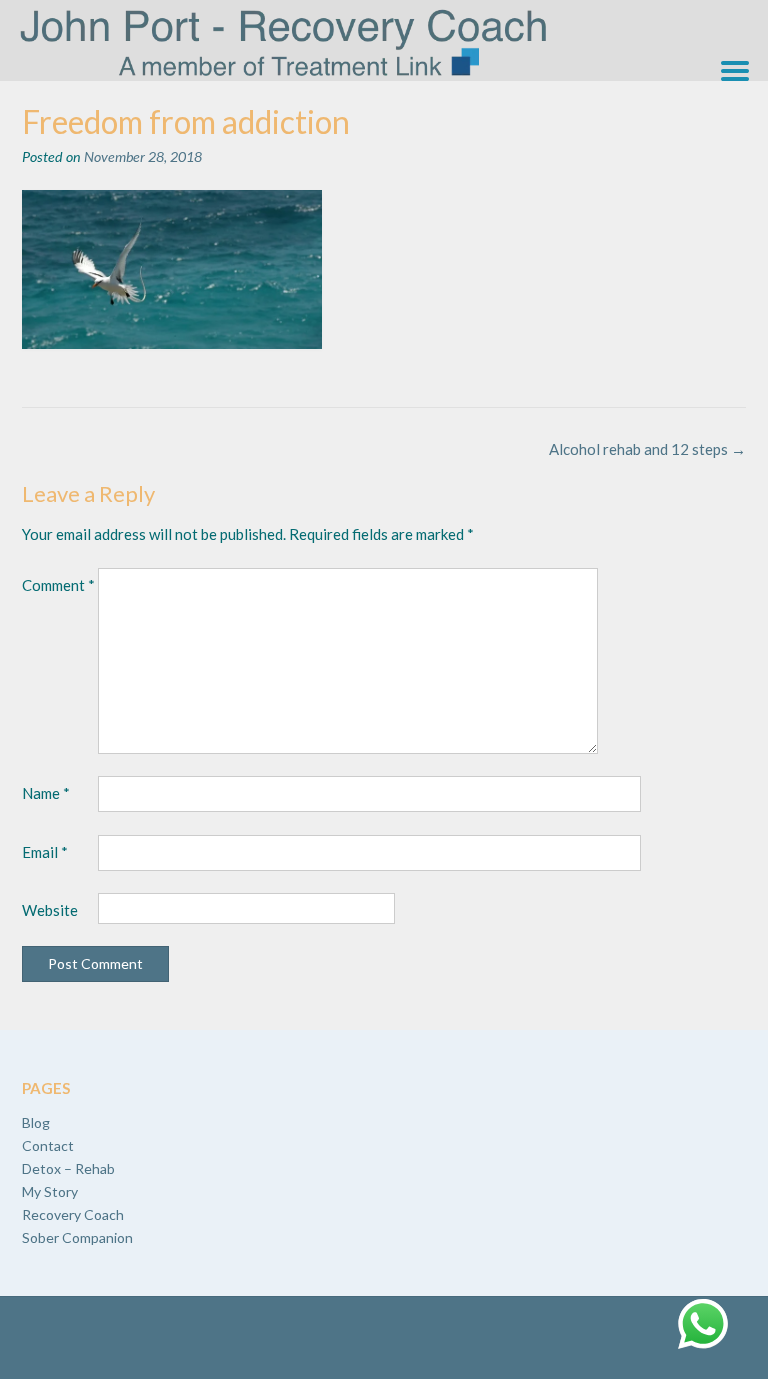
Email (45, 852)
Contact (48, 1145)
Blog (36, 1122)
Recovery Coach (73, 1214)
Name (46, 793)
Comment (58, 585)
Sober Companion (77, 1237)
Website (50, 910)
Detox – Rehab (68, 1168)
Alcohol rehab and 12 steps (647, 449)
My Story (50, 1191)
